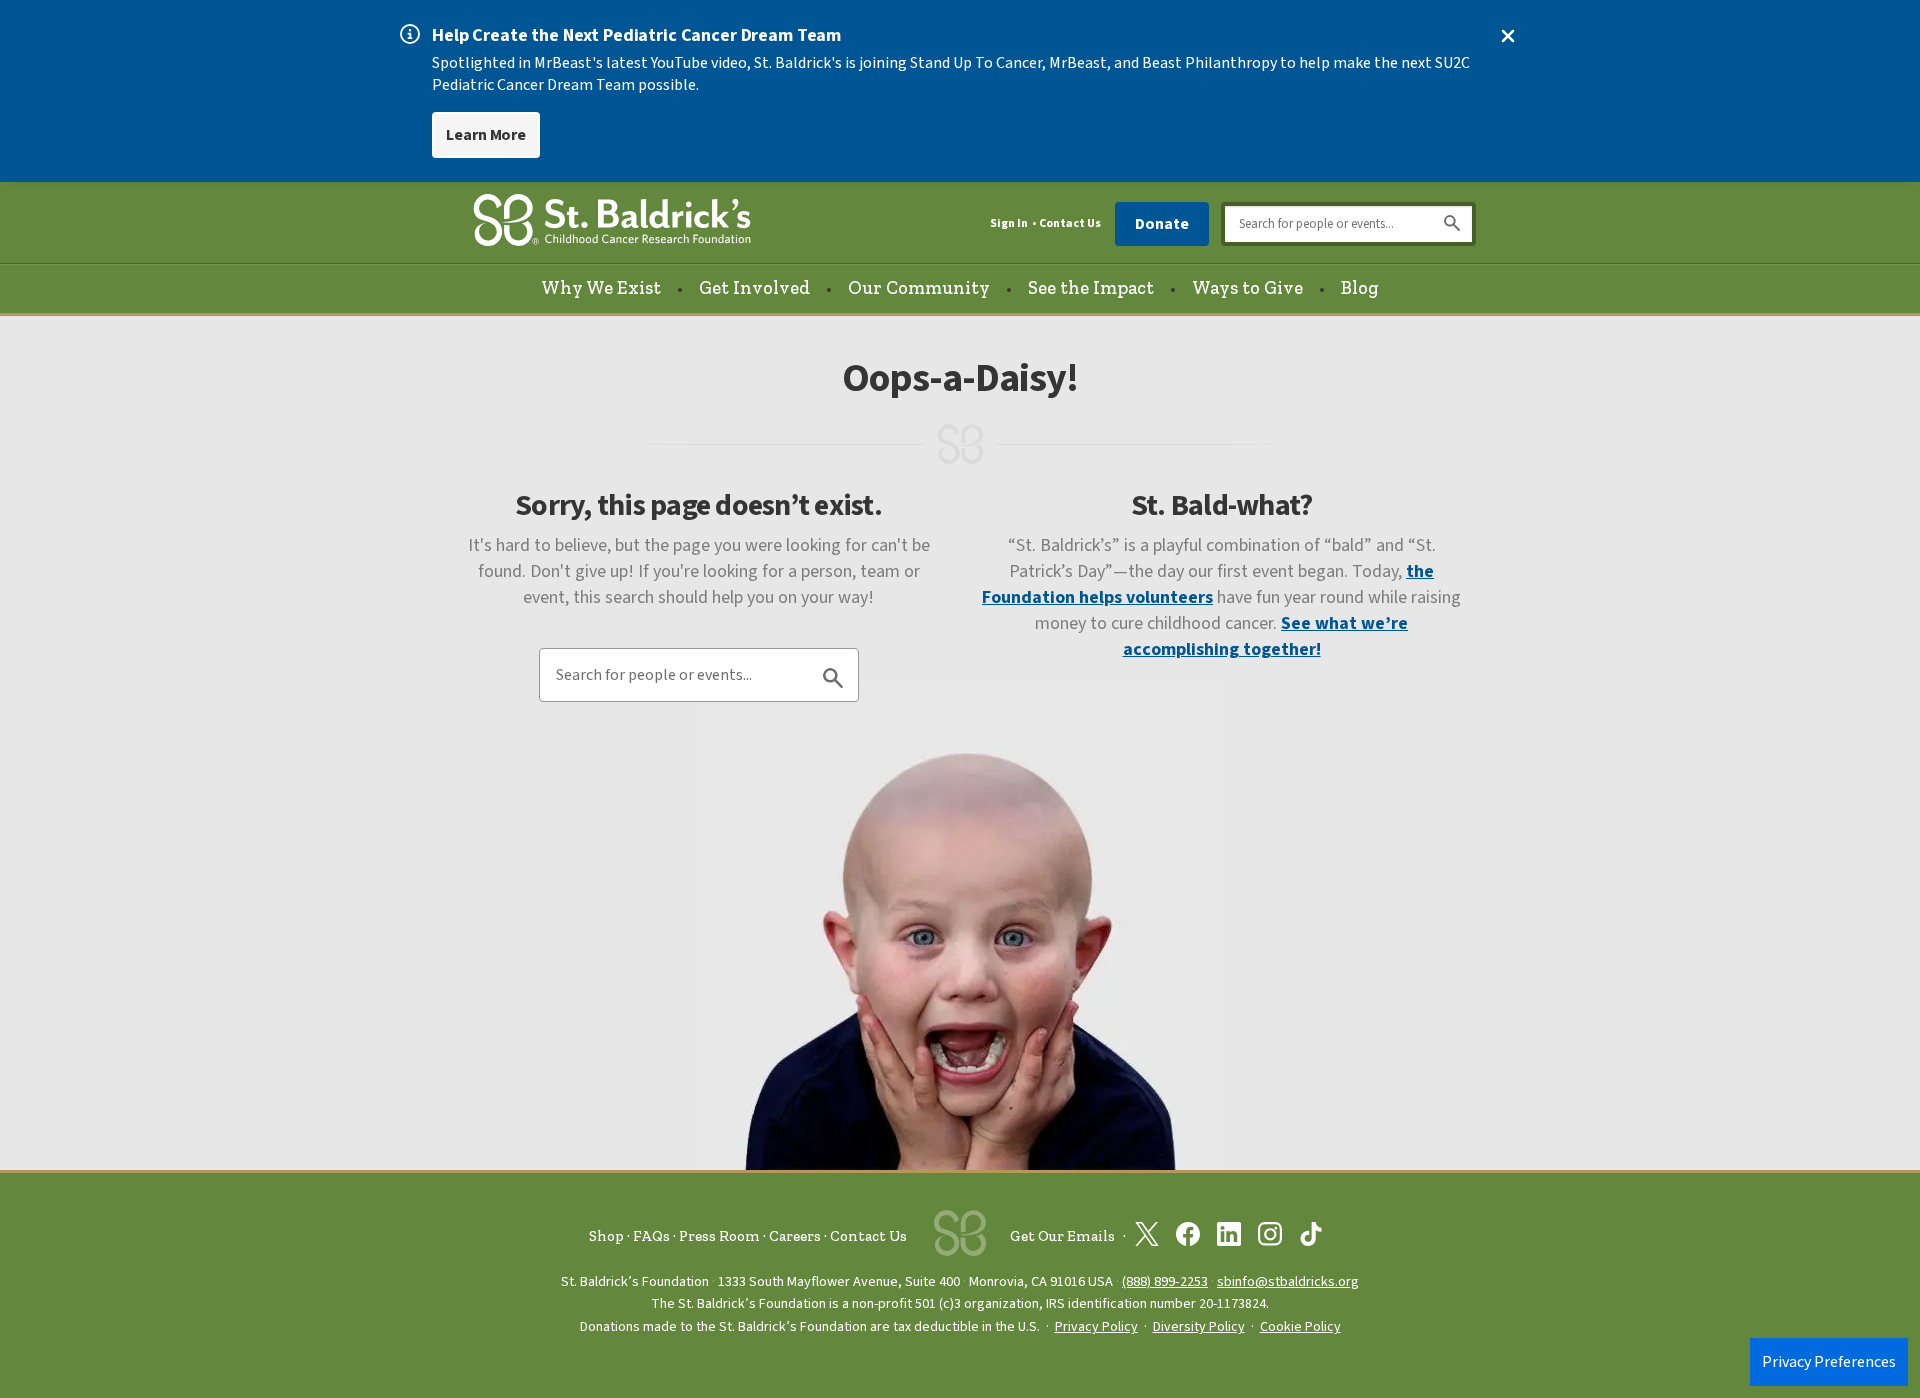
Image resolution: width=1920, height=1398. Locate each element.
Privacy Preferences (1829, 1362)
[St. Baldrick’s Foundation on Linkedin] (1229, 1238)
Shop (606, 1236)
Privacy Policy (1096, 1327)
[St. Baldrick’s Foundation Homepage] (612, 223)
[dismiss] (1508, 36)
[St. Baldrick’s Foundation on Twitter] (1147, 1238)
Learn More (486, 135)
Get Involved (754, 288)
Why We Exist (601, 288)
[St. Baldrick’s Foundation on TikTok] (1311, 1238)
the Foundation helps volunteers (1208, 584)
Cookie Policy (1300, 1327)
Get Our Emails (1062, 1236)
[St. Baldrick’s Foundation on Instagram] (1270, 1238)
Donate (1162, 224)
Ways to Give (1247, 288)
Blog (1360, 288)
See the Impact (1091, 288)
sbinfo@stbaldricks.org (1288, 1281)
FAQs (651, 1236)
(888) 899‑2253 (1165, 1281)
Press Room (719, 1236)
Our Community (919, 288)
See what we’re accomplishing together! (1266, 636)
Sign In (1009, 223)
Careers (795, 1236)
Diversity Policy (1199, 1327)
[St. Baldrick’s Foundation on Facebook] (1188, 1238)
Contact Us (1070, 223)
